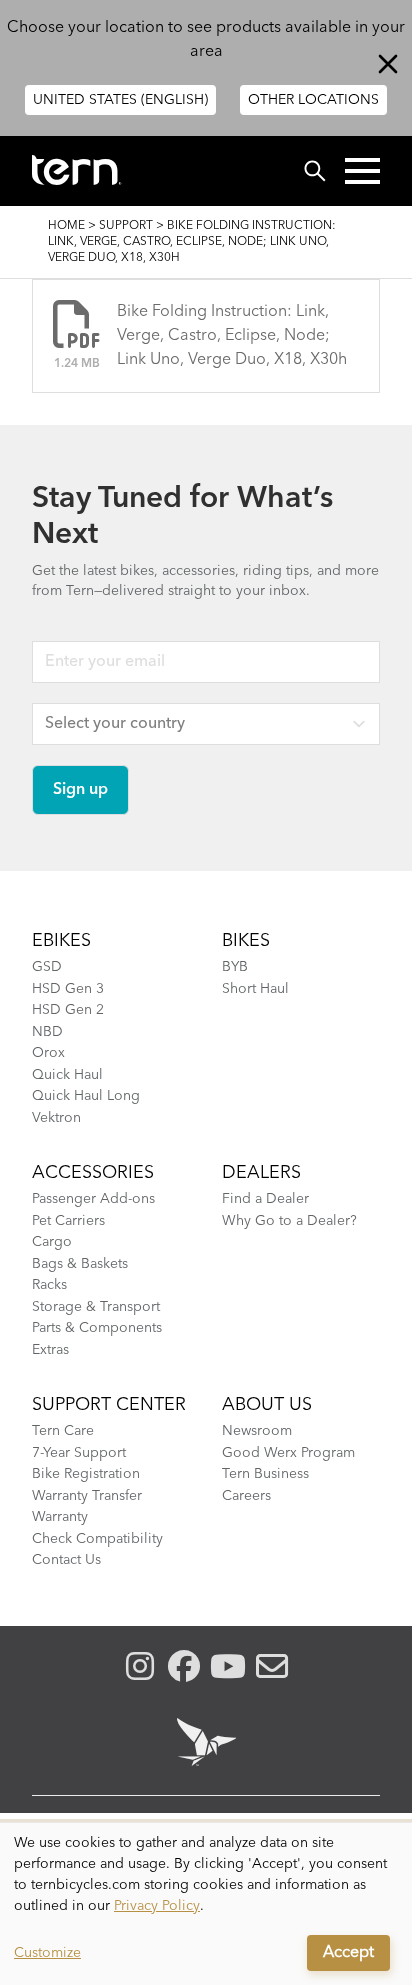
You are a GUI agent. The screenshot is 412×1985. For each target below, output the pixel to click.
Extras (50, 1350)
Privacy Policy (157, 1906)
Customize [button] (47, 1953)
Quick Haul (67, 1075)
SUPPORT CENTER (109, 1405)
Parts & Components (97, 1328)
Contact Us (66, 1560)
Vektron (56, 1118)
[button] (362, 171)
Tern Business (265, 1474)
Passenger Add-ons (93, 1199)
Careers (246, 1496)
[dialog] (206, 1904)
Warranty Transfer (87, 1496)
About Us (267, 1405)
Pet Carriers (68, 1221)
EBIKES (61, 941)
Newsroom (257, 1431)
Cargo (52, 1242)
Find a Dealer (265, 1199)
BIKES (246, 941)
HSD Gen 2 (68, 1010)
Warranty (60, 1517)
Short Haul (255, 989)
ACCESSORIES (93, 1173)
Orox (48, 1053)
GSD (47, 967)
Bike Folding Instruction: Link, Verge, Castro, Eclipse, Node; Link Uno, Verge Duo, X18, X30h (232, 336)
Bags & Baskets (80, 1264)
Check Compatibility (97, 1539)
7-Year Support (79, 1453)
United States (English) (120, 100)
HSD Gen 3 (68, 989)
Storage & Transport (96, 1307)
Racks (49, 1285)
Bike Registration (86, 1474)
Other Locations (313, 100)
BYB (235, 967)
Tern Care (63, 1431)
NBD (47, 1032)
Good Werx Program (288, 1453)
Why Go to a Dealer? (289, 1221)
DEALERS (261, 1173)
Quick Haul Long (86, 1096)
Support (126, 226)
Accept (348, 1953)
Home (66, 226)
